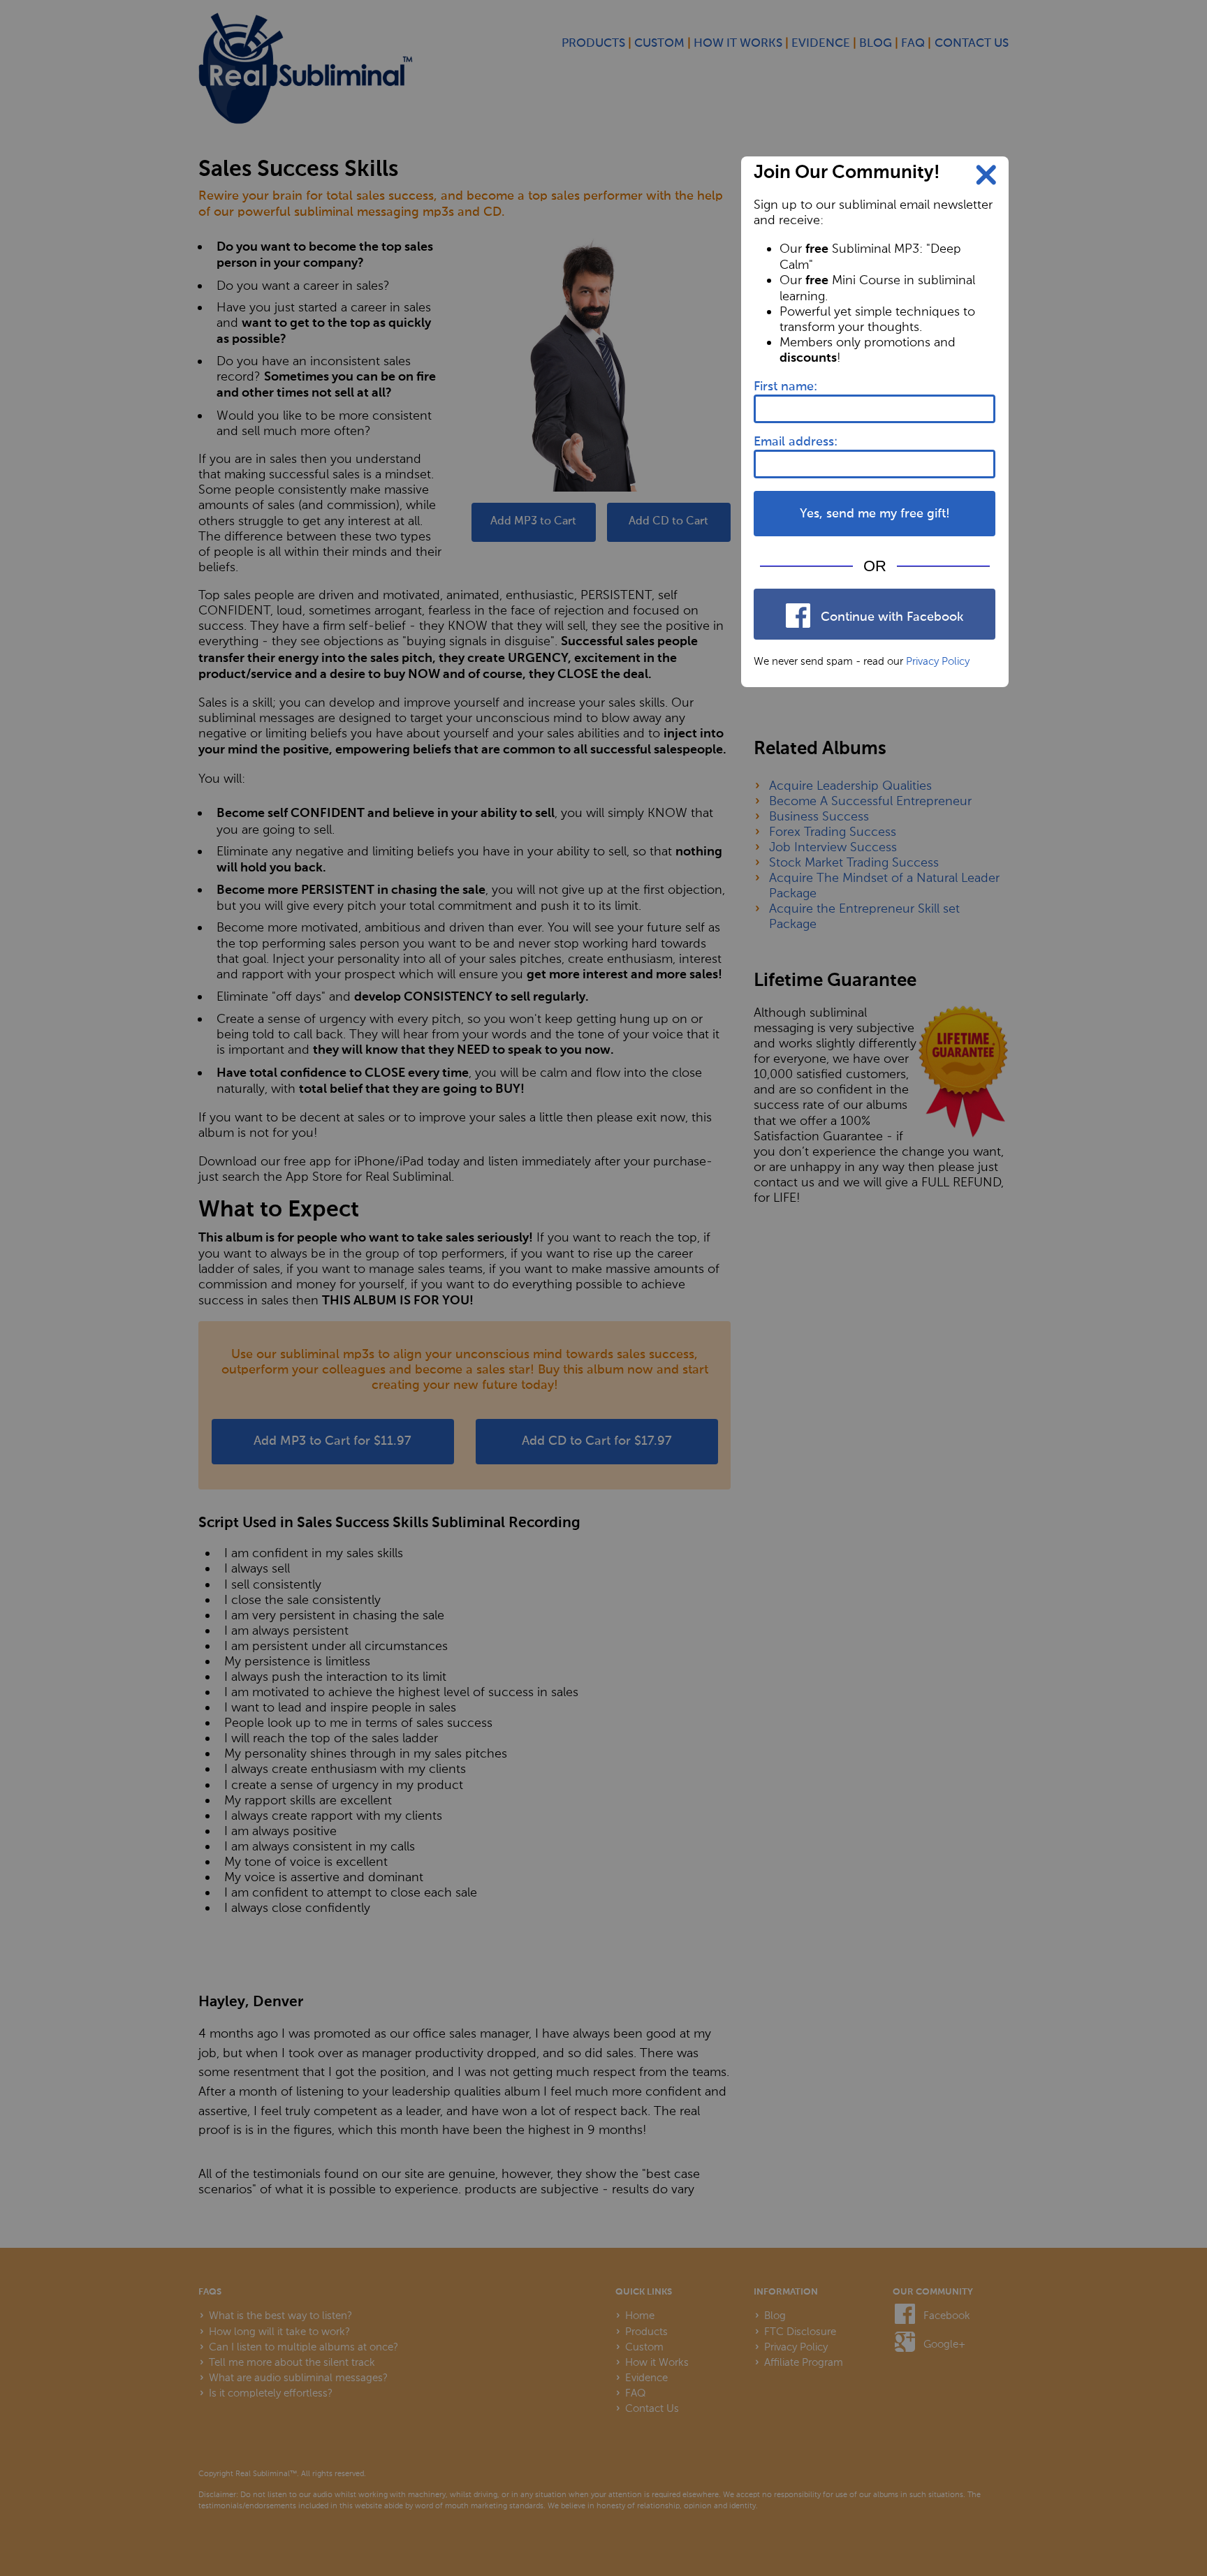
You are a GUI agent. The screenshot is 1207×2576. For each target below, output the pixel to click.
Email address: (796, 442)
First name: (785, 387)
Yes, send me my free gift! (875, 514)
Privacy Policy (938, 661)
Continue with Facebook (890, 617)
